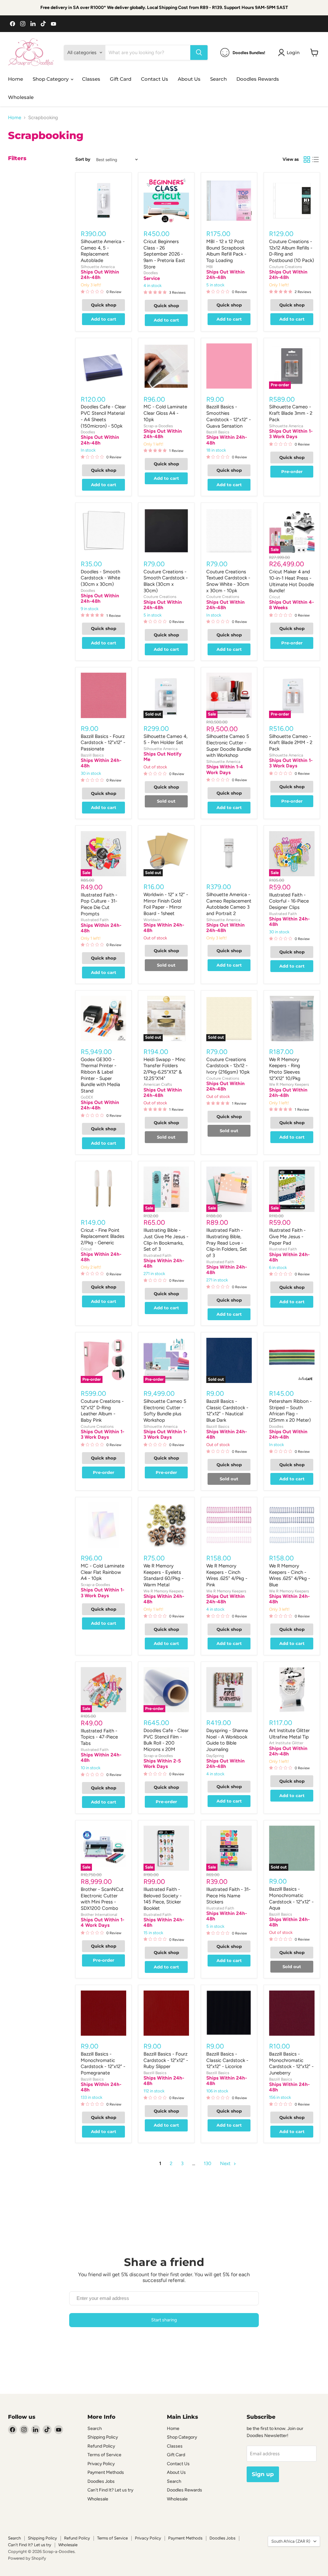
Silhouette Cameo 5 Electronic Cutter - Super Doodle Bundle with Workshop (229, 746)
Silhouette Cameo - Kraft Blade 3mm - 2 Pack (291, 413)
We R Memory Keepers (289, 1084)
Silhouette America (98, 267)
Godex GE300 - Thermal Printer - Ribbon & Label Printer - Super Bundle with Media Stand (100, 1075)
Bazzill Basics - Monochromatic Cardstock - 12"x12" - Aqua (291, 1898)
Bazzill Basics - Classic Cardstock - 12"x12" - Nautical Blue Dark (227, 1411)
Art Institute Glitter (286, 1743)
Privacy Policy (101, 2464)
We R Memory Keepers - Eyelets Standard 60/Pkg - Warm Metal (164, 1575)
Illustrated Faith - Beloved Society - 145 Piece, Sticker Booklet (163, 1899)
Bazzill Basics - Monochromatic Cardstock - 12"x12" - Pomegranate (103, 2063)
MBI (209, 267)
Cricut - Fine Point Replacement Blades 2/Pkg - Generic (102, 1236)
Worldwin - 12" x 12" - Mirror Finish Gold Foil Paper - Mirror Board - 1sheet (166, 904)
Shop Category (51, 79)
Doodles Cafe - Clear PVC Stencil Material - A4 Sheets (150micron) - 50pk (103, 416)
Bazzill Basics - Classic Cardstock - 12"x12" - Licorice (227, 2060)
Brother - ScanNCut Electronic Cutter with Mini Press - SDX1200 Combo (102, 1899)
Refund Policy (101, 2446)
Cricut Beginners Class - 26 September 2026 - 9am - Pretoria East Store (164, 254)
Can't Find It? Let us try (110, 2490)
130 (208, 2163)
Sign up (263, 2474)
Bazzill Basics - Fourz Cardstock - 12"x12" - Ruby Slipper (166, 2060)
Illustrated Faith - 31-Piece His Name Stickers (228, 1896)
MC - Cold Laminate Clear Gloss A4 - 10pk (165, 413)
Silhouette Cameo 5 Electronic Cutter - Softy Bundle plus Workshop (165, 1411)
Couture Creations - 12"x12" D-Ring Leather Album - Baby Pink (102, 1411)
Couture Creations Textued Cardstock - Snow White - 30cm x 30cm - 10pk (228, 581)
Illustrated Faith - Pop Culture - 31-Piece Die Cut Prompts (99, 904)
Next (226, 2163)
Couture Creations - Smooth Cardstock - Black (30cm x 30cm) (166, 581)
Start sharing (164, 2320)
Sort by (83, 159)
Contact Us (155, 79)
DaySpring (215, 1756)
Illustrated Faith (95, 920)
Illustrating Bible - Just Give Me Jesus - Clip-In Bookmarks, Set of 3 (166, 1240)
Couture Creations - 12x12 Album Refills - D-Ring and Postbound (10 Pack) (291, 251)
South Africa (291, 2541)
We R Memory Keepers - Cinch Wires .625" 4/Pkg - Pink (227, 1575)
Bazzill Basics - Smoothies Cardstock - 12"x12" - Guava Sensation (229, 416)
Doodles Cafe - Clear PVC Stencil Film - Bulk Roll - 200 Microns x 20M (166, 1740)
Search (218, 79)
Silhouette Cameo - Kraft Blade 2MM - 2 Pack (291, 743)
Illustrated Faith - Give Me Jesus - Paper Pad (287, 1236)
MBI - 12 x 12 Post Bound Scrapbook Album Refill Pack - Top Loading (226, 251)
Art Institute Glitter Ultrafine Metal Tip (289, 1734)
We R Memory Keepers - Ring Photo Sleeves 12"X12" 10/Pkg (285, 1069)
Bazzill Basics (218, 432)
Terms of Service (104, 2455)
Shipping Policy (103, 2437)
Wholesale (21, 97)
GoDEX (87, 1097)
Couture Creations (286, 267)
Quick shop (104, 305)
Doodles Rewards (258, 79)
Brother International (99, 1914)
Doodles (151, 273)
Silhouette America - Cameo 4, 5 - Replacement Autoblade (103, 251)
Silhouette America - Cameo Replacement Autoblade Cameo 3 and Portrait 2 (229, 904)
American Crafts (158, 1084)
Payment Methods (106, 2472)
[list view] (316, 160)
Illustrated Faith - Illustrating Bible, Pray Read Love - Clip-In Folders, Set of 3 (227, 1243)
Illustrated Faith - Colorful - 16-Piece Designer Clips (289, 901)
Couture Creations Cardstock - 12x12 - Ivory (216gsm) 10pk (228, 1066)
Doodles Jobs (101, 2481)
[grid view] (307, 160)
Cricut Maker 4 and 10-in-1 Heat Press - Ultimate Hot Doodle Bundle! (291, 581)
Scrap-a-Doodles (158, 426)
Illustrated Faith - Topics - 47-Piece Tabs (99, 1737)
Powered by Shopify (27, 2558)
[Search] (199, 53)
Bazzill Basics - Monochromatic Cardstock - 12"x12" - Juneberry (291, 2063)
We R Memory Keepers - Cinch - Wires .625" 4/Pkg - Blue (290, 1575)
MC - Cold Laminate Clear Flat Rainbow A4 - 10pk (102, 1572)
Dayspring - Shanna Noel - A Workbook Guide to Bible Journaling (227, 1740)
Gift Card (121, 79)
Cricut (275, 597)
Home (16, 79)
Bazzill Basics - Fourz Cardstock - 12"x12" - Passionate (103, 743)
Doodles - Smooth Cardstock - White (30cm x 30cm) (100, 578)
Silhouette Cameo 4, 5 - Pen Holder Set (165, 740)
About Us (189, 79)
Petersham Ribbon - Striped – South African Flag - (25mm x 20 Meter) (290, 1411)
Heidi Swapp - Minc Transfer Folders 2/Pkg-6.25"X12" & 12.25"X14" (164, 1069)
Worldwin (152, 920)
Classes (91, 79)
